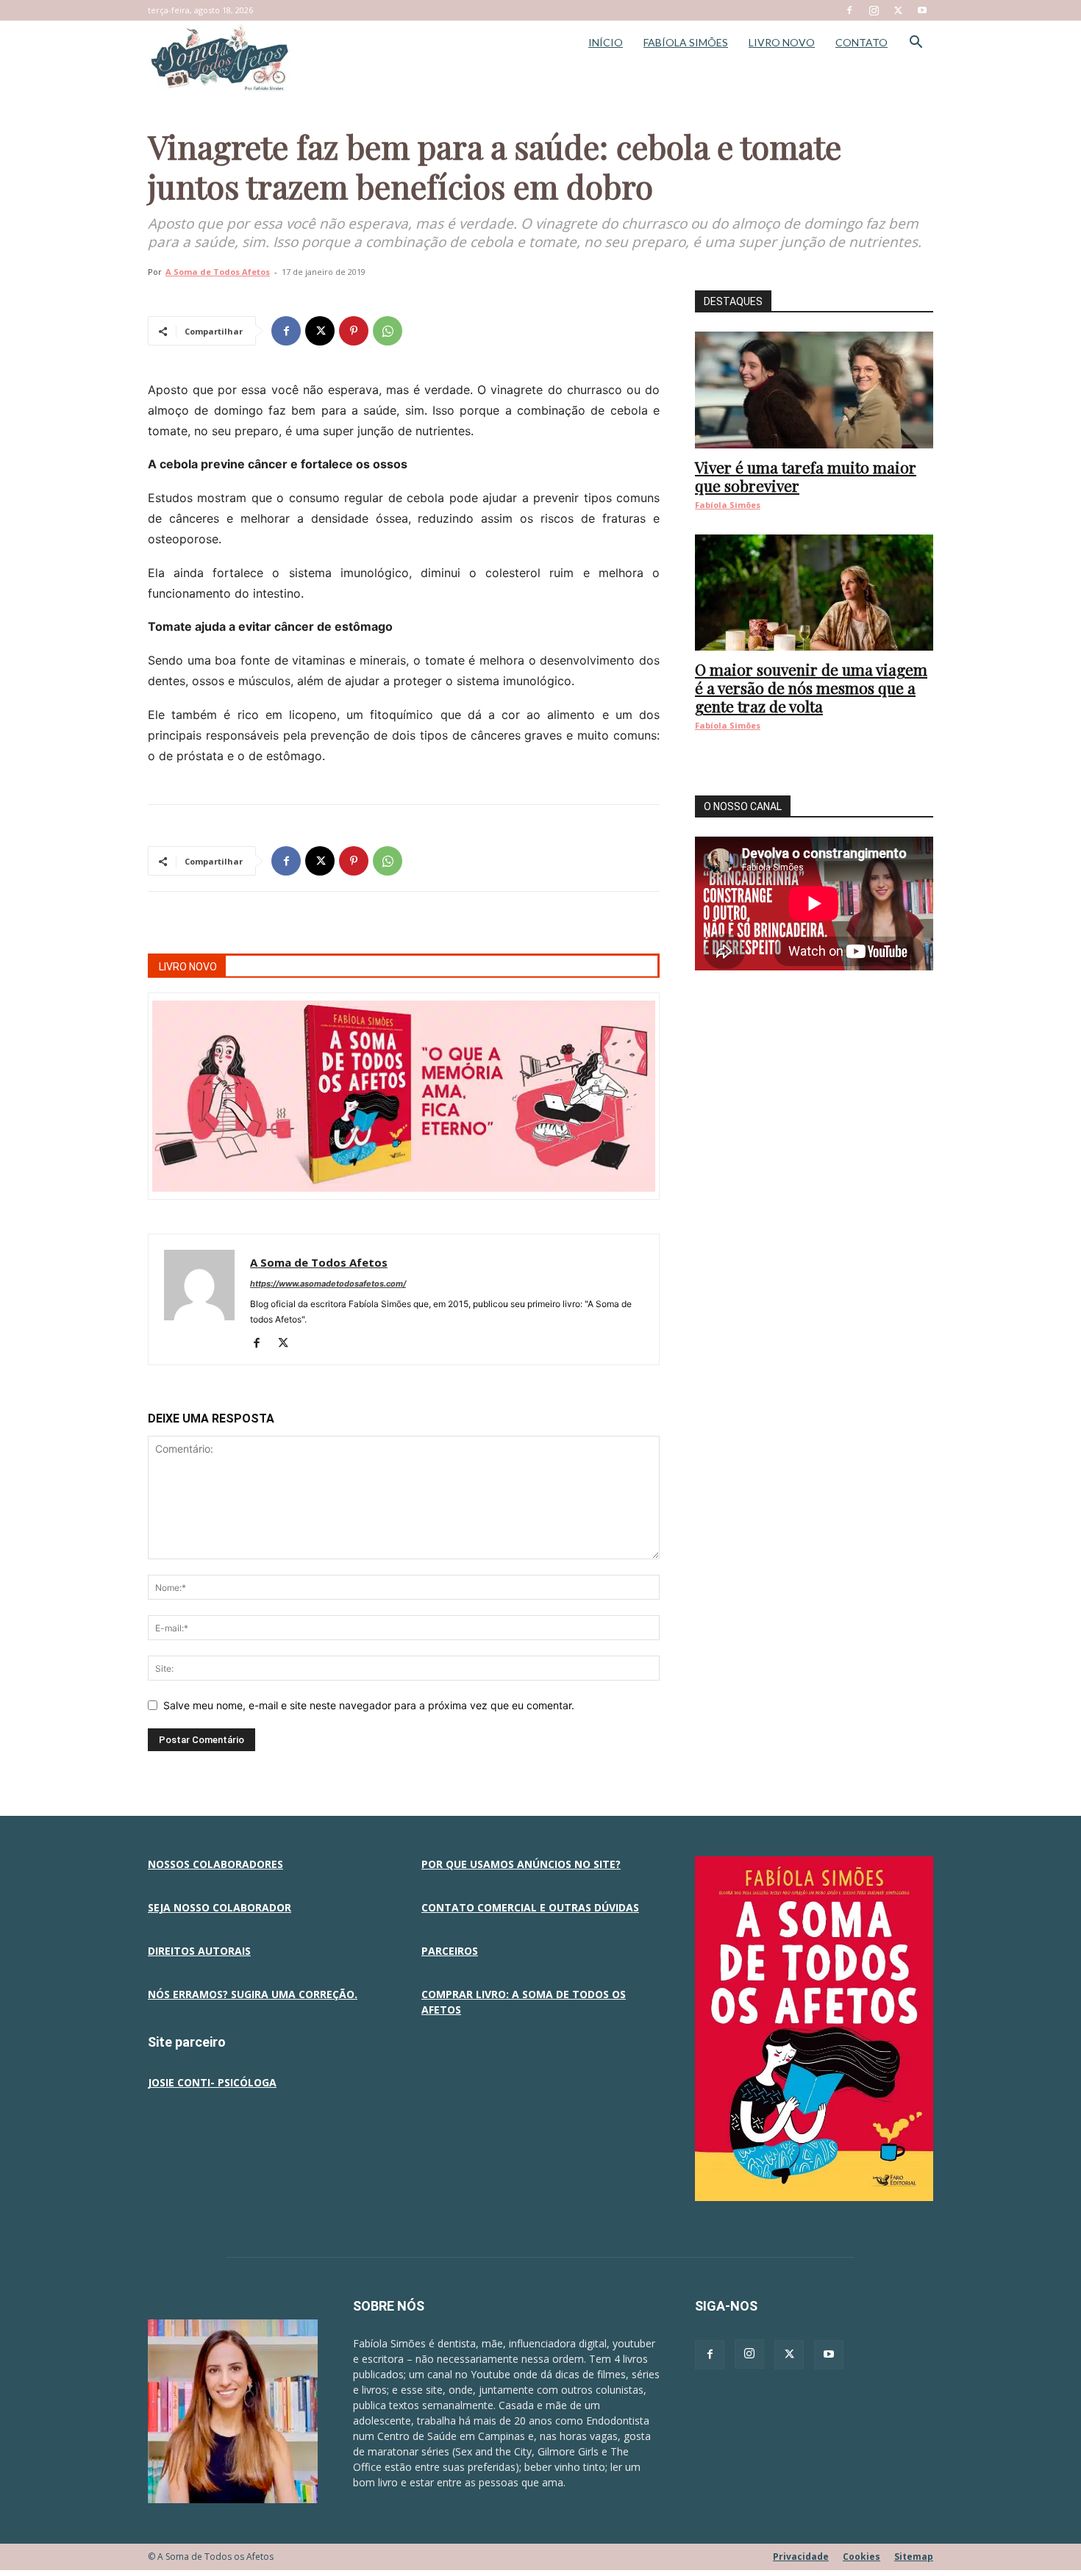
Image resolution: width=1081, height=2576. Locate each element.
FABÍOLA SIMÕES (686, 42)
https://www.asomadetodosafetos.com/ (328, 1284)
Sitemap (914, 2557)
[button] (916, 44)
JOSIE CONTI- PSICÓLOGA (212, 2082)
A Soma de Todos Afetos (218, 272)
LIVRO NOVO (782, 42)
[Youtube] (922, 10)
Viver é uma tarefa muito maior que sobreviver (806, 476)
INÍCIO (606, 42)
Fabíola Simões (728, 505)
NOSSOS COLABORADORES (215, 1864)
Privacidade (801, 2557)
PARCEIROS (450, 1951)
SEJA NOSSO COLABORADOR (220, 1907)
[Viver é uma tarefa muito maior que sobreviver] (814, 390)
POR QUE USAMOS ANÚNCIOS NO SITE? (521, 1864)
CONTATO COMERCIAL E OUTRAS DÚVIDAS (530, 1907)
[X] (898, 10)
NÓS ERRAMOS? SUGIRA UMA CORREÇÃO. (253, 1994)
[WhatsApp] (388, 331)
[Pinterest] (354, 331)
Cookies (861, 2557)
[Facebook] (849, 10)
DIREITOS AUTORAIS (199, 1951)
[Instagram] (874, 10)
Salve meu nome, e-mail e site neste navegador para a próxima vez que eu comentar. (369, 1705)
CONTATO (861, 42)
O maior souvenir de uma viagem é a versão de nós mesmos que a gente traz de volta (811, 687)
